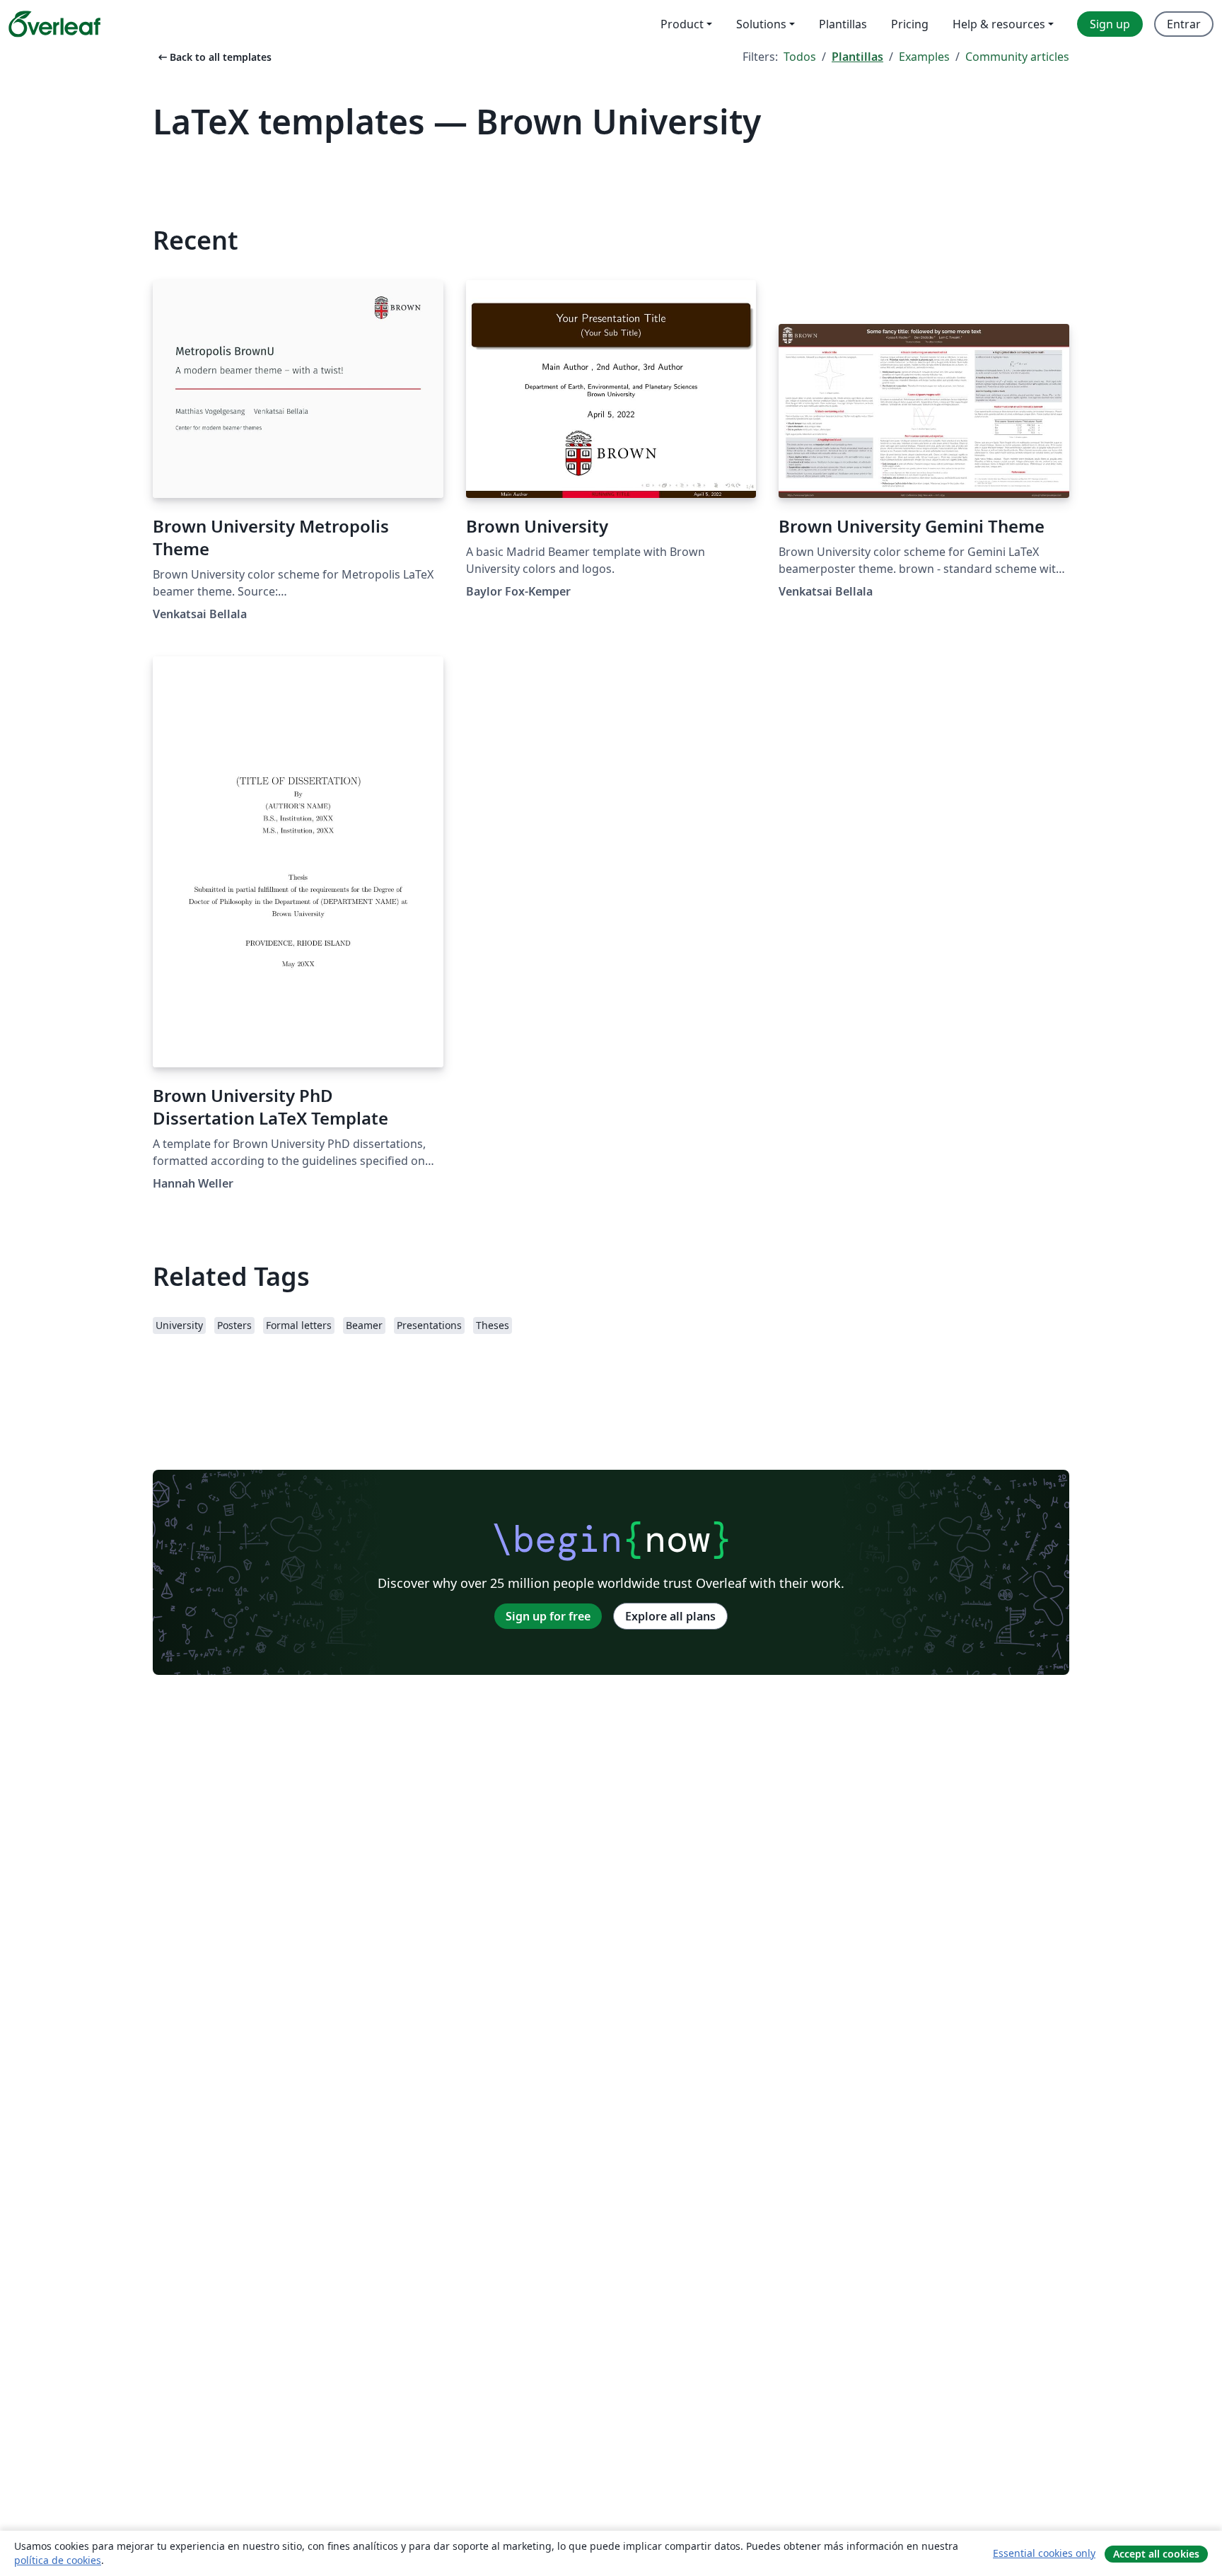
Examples (924, 57)
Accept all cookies (1156, 2554)
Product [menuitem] (682, 24)
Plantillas (857, 57)
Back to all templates (214, 57)
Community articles (1017, 57)
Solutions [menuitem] (761, 24)
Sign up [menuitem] (1110, 24)
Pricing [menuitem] (910, 24)
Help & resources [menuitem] (999, 24)
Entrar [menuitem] (1184, 24)
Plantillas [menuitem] (843, 24)
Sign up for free (548, 1616)
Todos (800, 57)
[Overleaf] (54, 24)
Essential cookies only (1044, 2553)
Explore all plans (670, 1616)
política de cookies (58, 2560)
